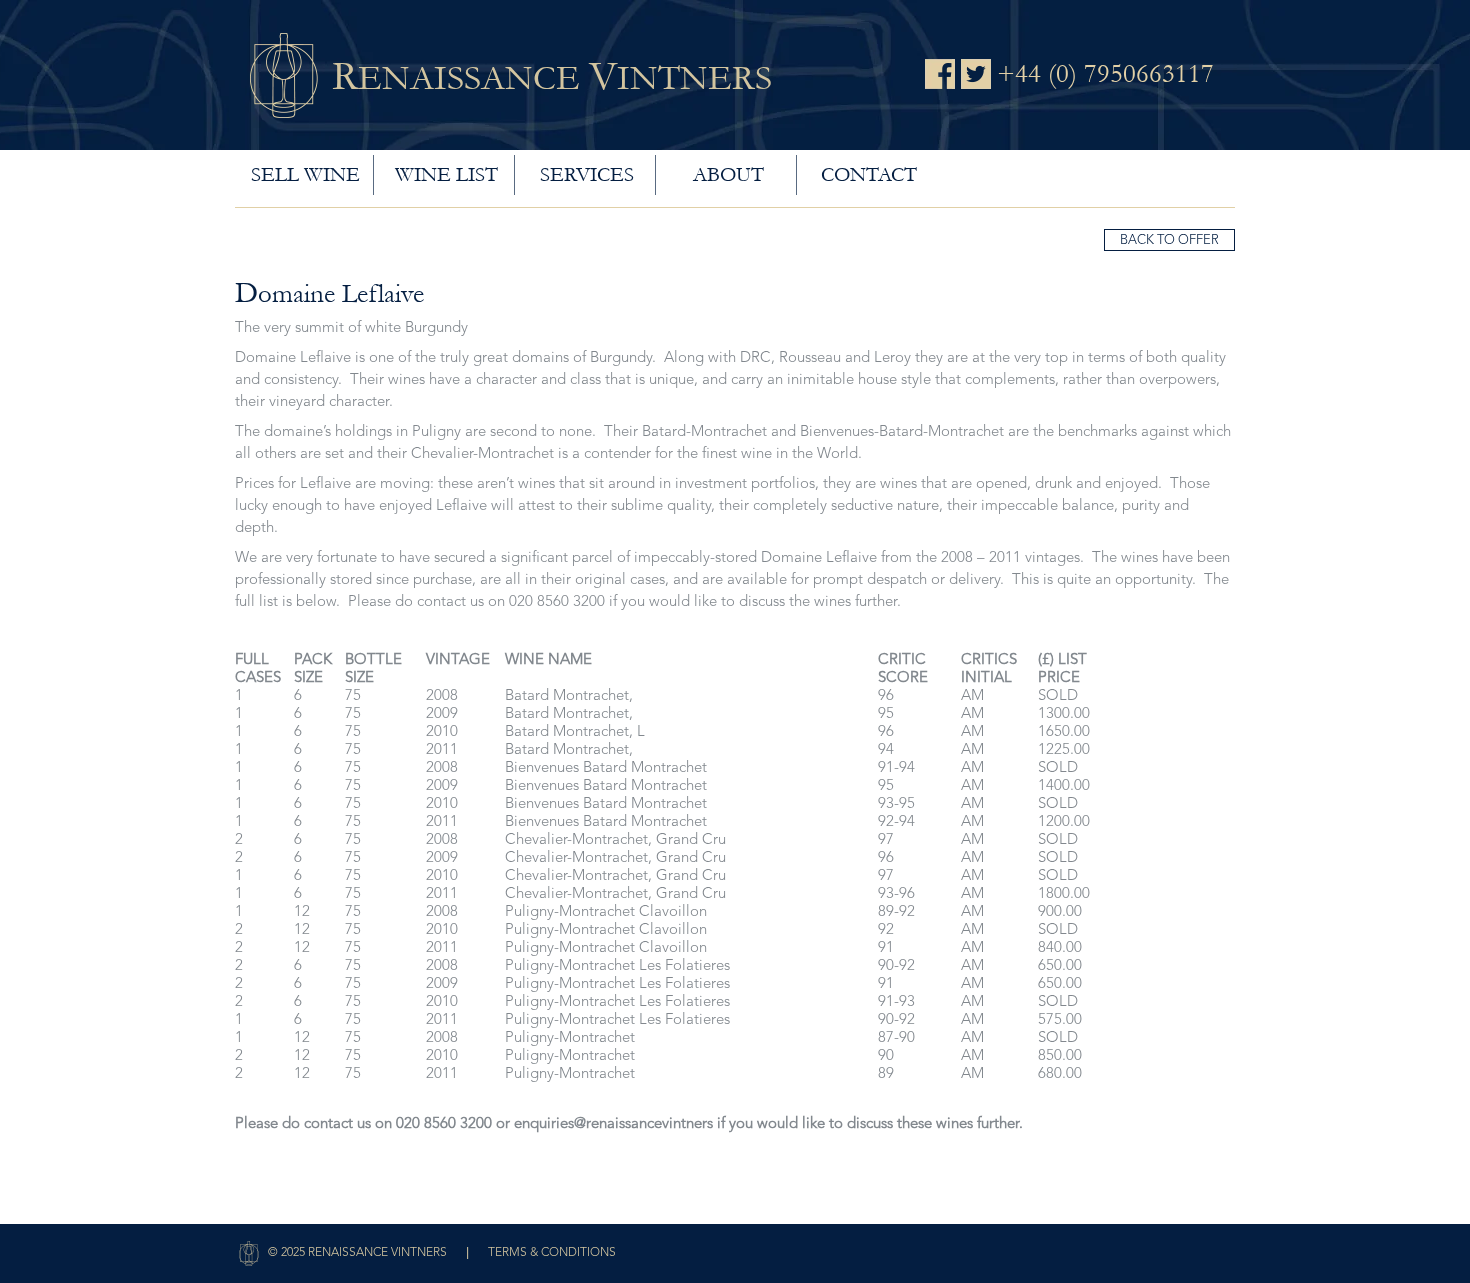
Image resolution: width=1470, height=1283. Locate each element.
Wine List (446, 175)
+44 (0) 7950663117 (1105, 74)
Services (587, 175)
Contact (869, 175)
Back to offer (1169, 240)
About (728, 175)
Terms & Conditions (552, 1253)
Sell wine (305, 175)
